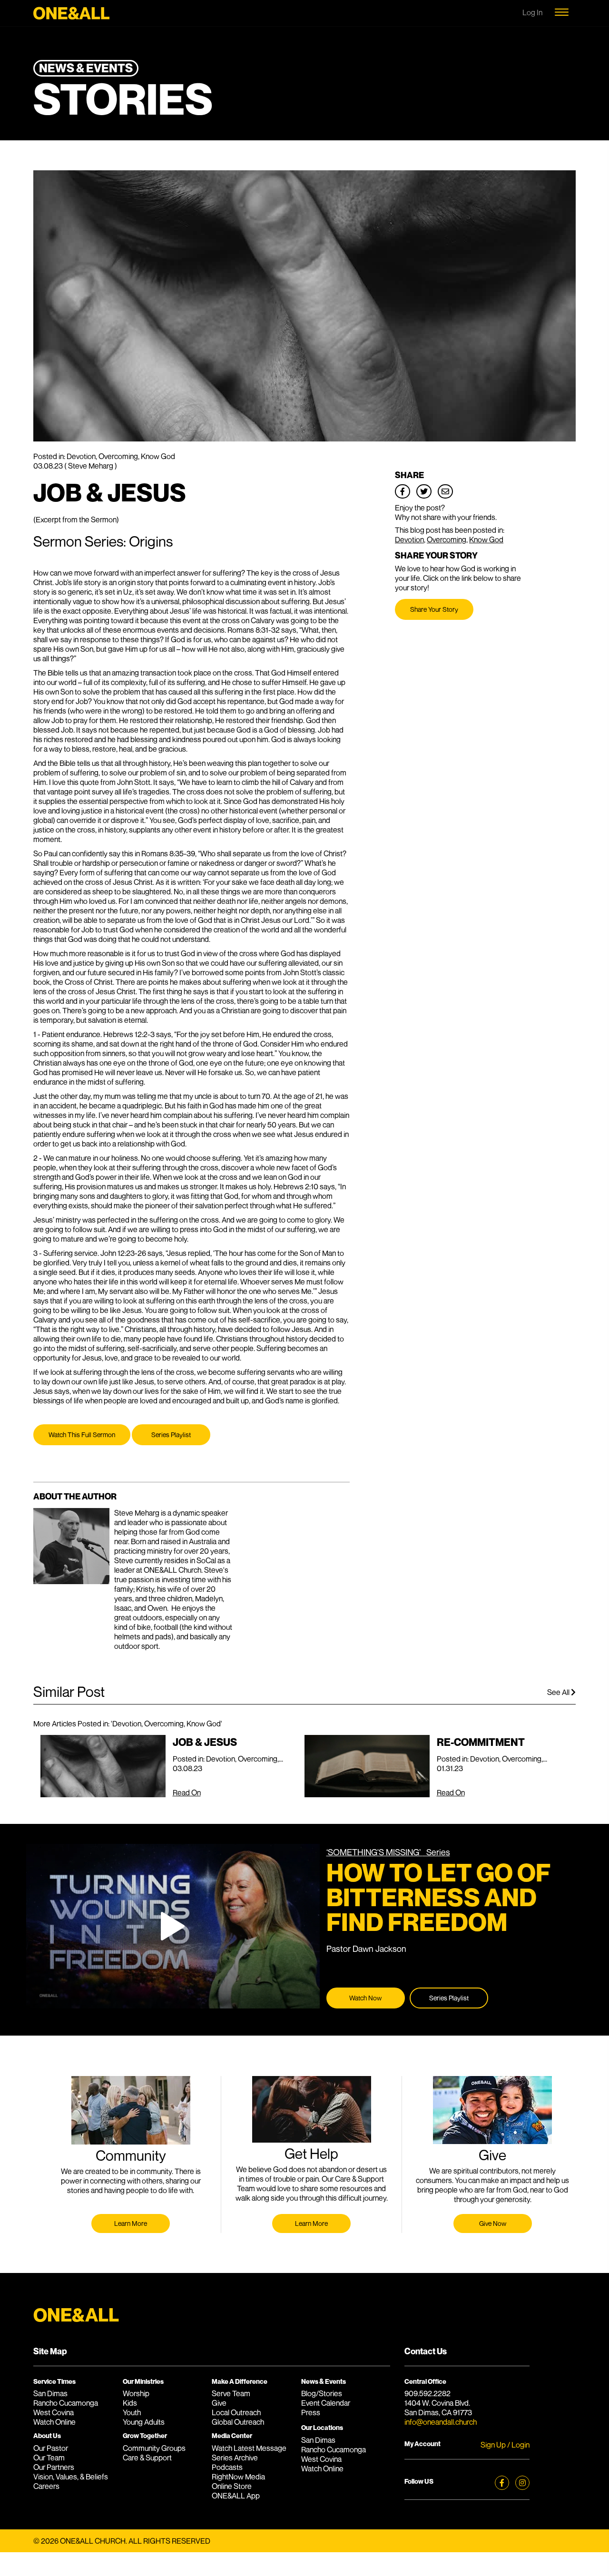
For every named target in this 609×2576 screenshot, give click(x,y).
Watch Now (365, 1998)
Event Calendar (326, 2403)
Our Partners (54, 2467)
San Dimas (50, 2393)
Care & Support (147, 2458)
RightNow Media (238, 2477)
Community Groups (154, 2448)
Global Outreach (238, 2422)
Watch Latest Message (249, 2448)
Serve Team (231, 2393)
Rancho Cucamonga (66, 2403)
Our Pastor (51, 2448)
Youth (132, 2412)
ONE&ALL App (236, 2496)
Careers (46, 2486)
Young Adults (144, 2422)
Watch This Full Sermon (82, 1435)
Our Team (49, 2458)
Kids (130, 2403)
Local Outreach (236, 2412)
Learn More (131, 2223)
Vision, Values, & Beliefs (71, 2477)
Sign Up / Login (505, 2445)
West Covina (54, 2412)
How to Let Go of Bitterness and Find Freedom (438, 1897)
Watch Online (54, 2422)
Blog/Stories (322, 2393)
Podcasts (227, 2467)
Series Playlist (171, 1435)
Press (311, 2412)
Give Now (493, 2223)
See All (559, 1692)
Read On (187, 1792)
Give (219, 2403)
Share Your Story (434, 609)
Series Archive (235, 2458)
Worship (136, 2393)
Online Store (232, 2486)
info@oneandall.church (441, 2422)
